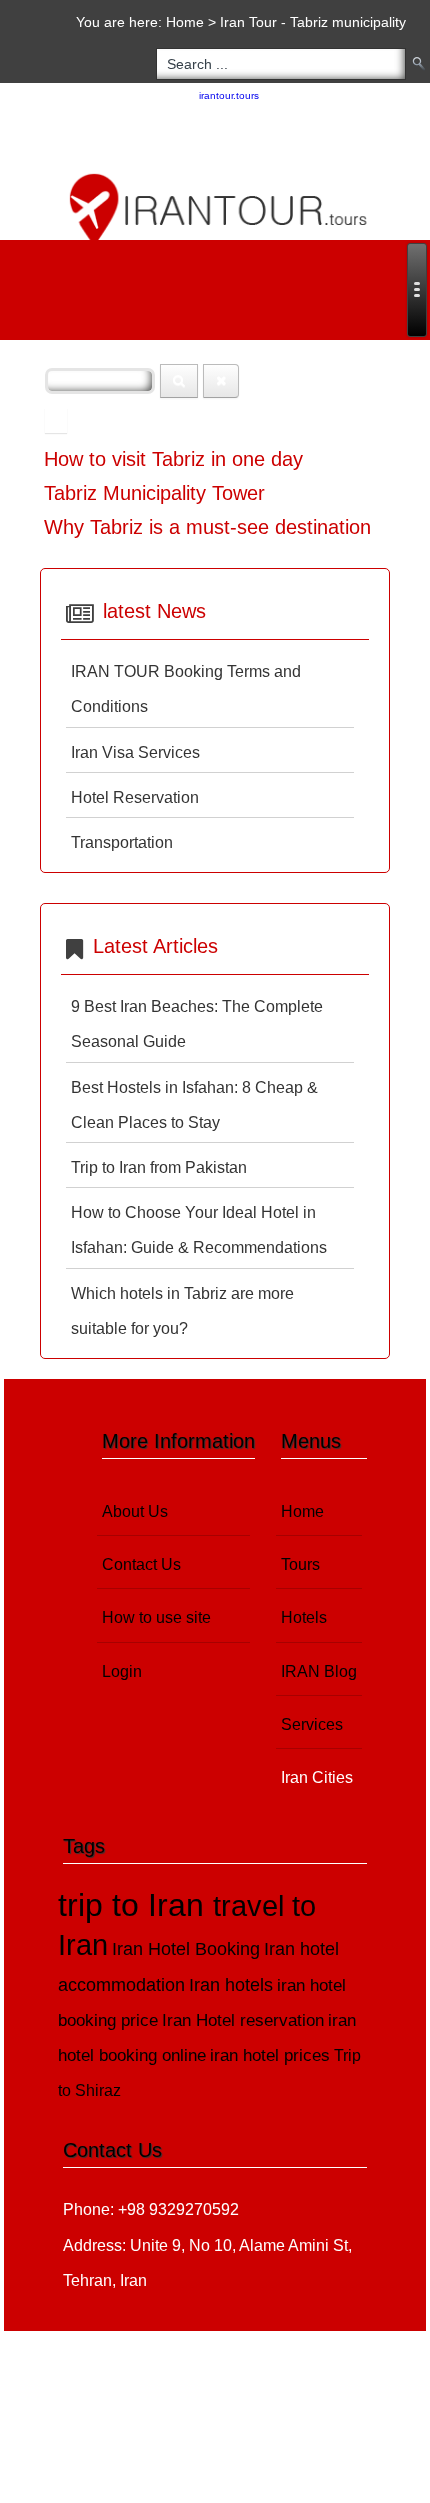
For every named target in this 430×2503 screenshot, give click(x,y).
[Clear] (221, 381)
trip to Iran (135, 1905)
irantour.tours (229, 95)
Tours (300, 1564)
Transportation (122, 842)
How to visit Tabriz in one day (173, 459)
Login (122, 1671)
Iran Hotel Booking (186, 1948)
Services (312, 1724)
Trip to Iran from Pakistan (159, 1167)
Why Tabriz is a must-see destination (207, 527)
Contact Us (141, 1564)
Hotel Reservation (135, 797)
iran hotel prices (270, 2055)
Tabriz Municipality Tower (154, 493)
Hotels (304, 1617)
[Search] (179, 381)
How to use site (156, 1617)
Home (185, 22)
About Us (135, 1511)
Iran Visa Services (135, 752)
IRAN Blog (319, 1671)
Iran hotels (231, 1985)
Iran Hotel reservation (243, 2020)
